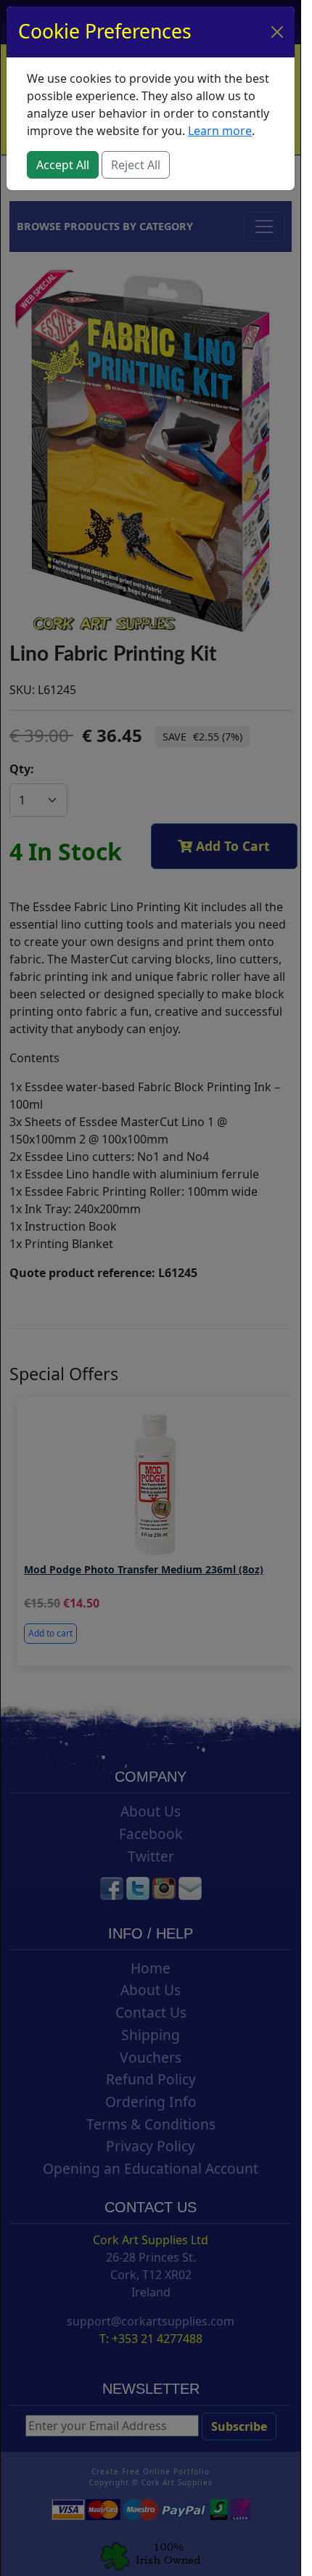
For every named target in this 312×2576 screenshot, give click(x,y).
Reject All (136, 165)
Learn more (220, 131)
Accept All (63, 165)
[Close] (277, 32)
